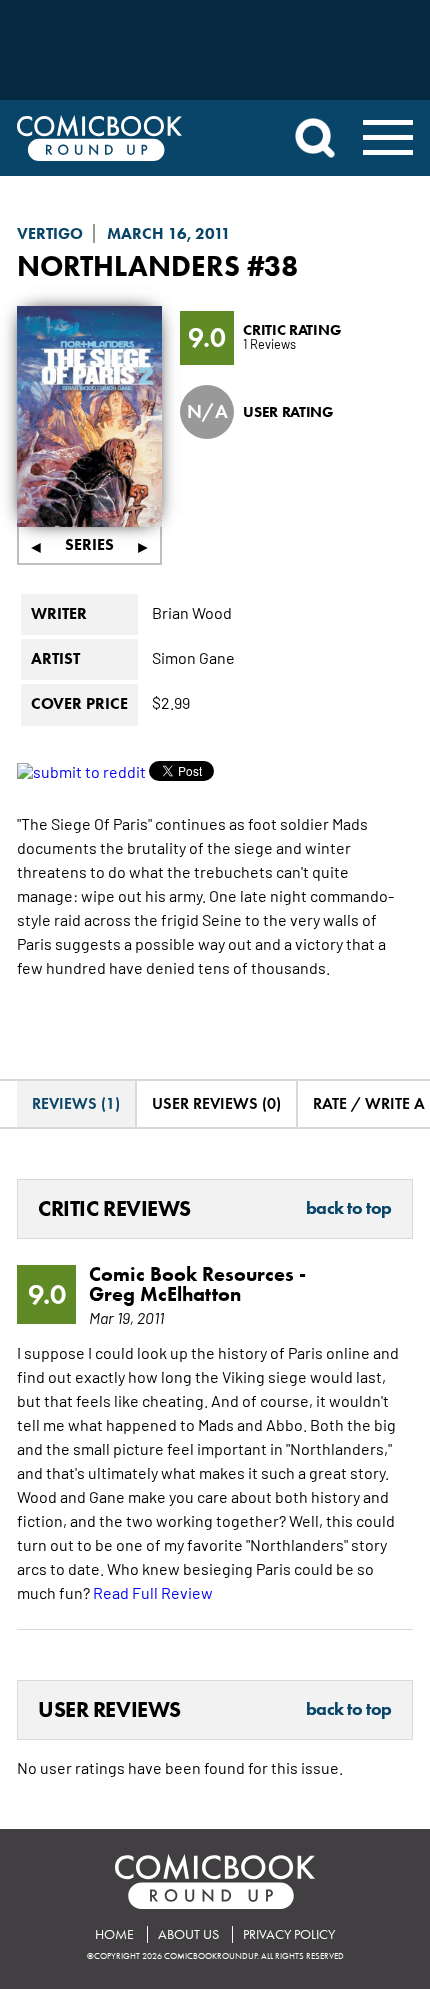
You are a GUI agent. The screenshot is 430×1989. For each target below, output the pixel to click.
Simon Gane (193, 657)
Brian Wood (192, 612)
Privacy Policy (289, 1934)
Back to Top (349, 1209)
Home (114, 1934)
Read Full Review (153, 1592)
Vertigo (50, 233)
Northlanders (128, 265)
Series (89, 544)
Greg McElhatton (165, 1294)
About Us (188, 1934)
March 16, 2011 (169, 233)
